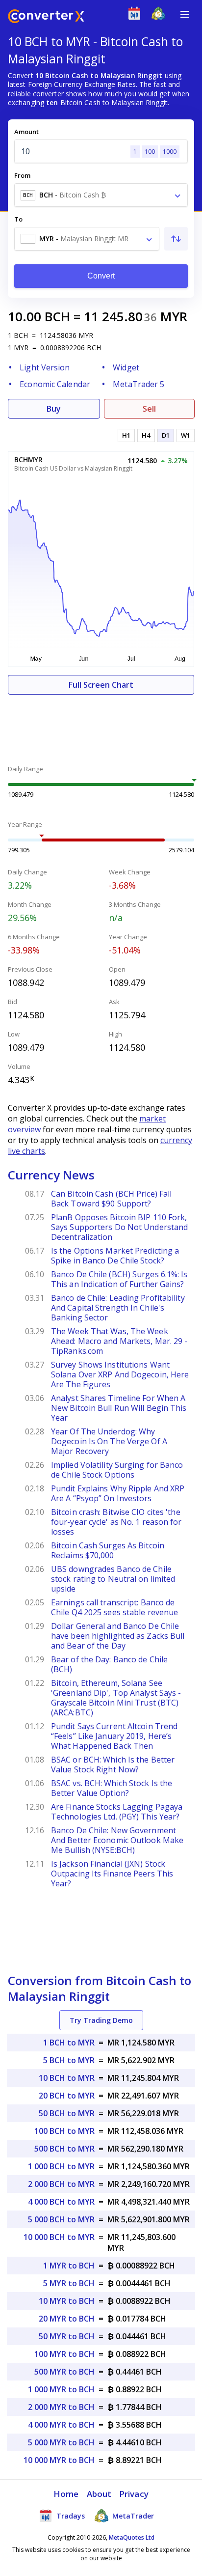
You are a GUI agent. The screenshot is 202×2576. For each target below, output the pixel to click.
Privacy (134, 2494)
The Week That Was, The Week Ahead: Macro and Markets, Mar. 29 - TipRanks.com (119, 1341)
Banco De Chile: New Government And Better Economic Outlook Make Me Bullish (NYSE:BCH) (117, 1840)
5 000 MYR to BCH (61, 2442)
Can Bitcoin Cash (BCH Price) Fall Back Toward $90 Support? (111, 1199)
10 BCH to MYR (67, 2078)
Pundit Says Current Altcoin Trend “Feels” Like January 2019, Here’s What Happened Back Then (114, 1736)
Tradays (70, 2516)
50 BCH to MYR (67, 2113)
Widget (126, 367)
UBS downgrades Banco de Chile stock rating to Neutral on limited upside (113, 1579)
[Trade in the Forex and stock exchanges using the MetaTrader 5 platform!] (161, 15)
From (22, 175)
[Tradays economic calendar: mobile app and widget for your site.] (137, 15)
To (18, 219)
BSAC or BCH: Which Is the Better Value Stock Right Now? (113, 1764)
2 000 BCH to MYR (61, 2184)
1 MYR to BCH (69, 2266)
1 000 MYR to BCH (61, 2389)
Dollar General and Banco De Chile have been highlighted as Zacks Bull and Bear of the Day (118, 1636)
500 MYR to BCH (64, 2372)
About (99, 2494)
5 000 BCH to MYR (61, 2219)
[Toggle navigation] (185, 14)
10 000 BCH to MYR (59, 2237)
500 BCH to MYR (64, 2149)
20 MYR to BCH (67, 2319)
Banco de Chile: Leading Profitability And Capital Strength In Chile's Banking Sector (118, 1308)
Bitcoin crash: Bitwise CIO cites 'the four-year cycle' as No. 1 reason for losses (116, 1522)
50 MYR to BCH (67, 2336)
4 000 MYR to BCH (61, 2425)
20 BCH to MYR (67, 2096)
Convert (101, 276)
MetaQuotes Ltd (132, 2537)
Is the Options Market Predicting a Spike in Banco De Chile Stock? (115, 1256)
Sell (149, 409)
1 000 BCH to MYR (61, 2166)
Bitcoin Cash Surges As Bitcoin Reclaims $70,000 (108, 1550)
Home (66, 2494)
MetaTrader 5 (139, 384)
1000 (170, 152)
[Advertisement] (101, 724)
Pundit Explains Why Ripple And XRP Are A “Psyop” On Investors (118, 1493)
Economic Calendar (55, 384)
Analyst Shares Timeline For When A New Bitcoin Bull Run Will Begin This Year (119, 1408)
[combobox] (101, 195)
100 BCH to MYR (64, 2131)
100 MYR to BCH (64, 2354)
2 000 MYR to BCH (61, 2407)
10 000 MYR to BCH (59, 2460)
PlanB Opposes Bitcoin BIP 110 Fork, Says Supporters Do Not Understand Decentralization (119, 1227)
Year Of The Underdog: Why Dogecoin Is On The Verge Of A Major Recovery (109, 1441)
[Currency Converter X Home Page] (46, 17)
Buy (54, 409)
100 (150, 152)
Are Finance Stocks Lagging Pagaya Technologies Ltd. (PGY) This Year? (117, 1812)
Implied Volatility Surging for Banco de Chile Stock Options (117, 1470)
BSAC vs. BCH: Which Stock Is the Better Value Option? (112, 1788)
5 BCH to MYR (69, 2060)
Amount (26, 132)
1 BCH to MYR (69, 2043)
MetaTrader (132, 2516)
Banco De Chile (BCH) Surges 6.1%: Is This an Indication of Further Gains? (119, 1279)
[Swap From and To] (176, 239)
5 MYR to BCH (69, 2283)
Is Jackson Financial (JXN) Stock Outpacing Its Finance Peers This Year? (112, 1874)
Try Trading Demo (101, 2020)
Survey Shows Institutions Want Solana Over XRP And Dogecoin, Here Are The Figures (120, 1374)
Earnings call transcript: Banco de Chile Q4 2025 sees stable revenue (114, 1607)
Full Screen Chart (101, 685)
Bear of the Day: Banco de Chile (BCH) (109, 1664)
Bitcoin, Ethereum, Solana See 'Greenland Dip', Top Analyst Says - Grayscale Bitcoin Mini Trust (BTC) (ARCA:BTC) (116, 1698)
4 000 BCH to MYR (61, 2202)
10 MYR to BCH (67, 2301)
